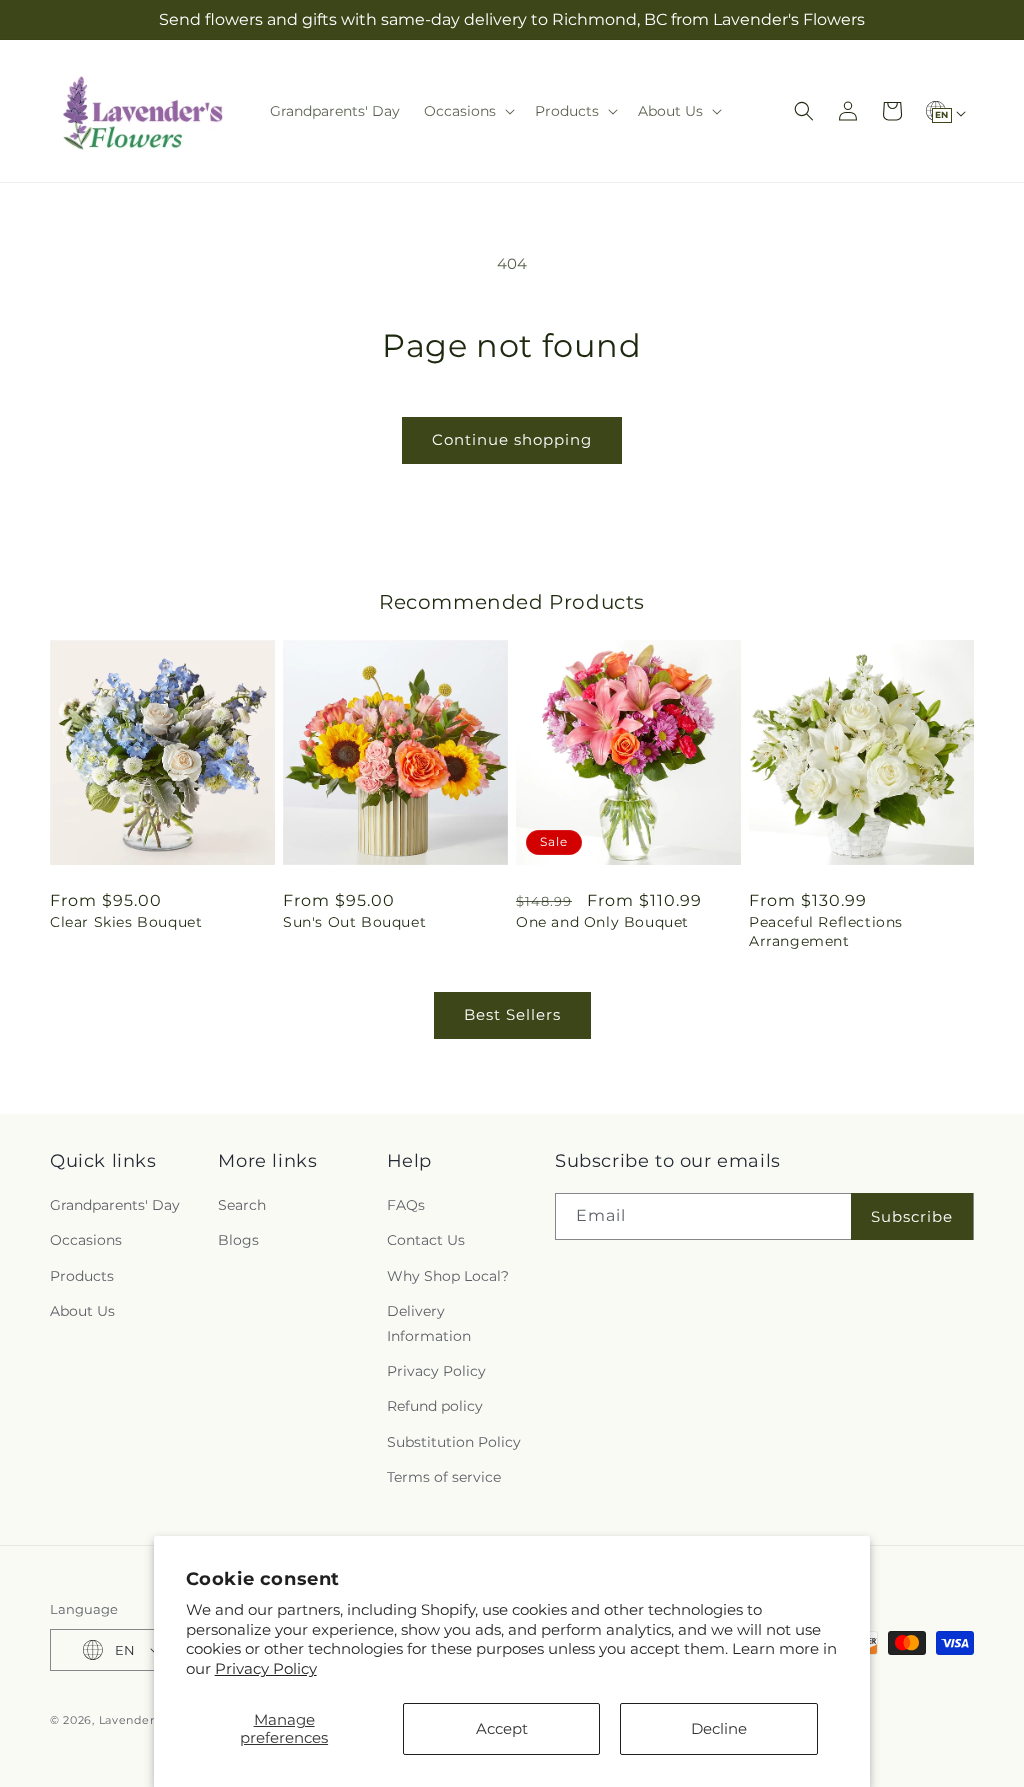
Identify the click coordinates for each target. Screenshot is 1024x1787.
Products (82, 1276)
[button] (467, 111)
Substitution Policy (454, 1442)
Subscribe (912, 1216)
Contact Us (426, 1240)
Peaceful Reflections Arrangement (826, 931)
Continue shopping (512, 439)
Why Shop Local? (448, 1276)
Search (242, 1205)
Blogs (238, 1240)
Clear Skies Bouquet (126, 922)
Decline (719, 1728)
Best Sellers (512, 1014)
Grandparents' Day (115, 1205)
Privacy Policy (266, 1668)
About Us (82, 1311)
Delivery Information (429, 1323)
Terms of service (444, 1477)
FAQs (406, 1205)
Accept (502, 1728)
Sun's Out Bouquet (354, 922)
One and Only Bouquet (602, 922)
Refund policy (435, 1406)
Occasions (86, 1240)
